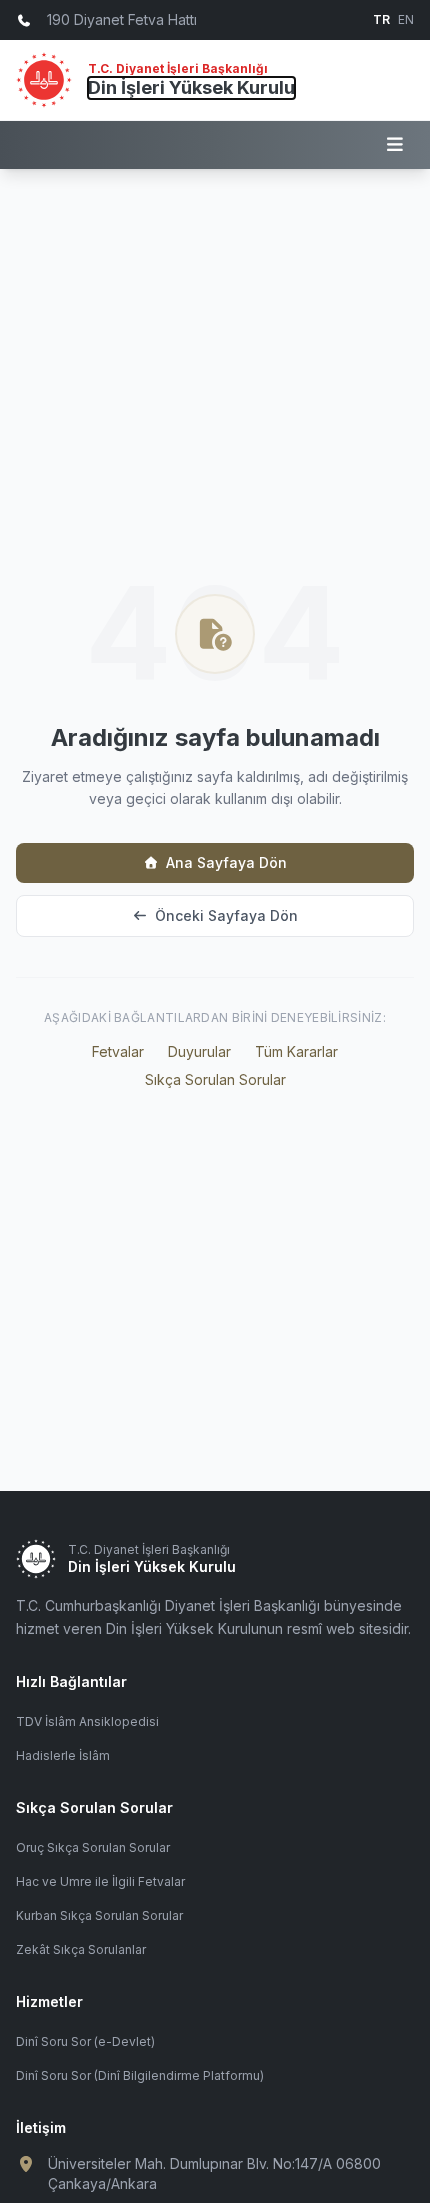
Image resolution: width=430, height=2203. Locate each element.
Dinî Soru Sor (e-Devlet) (85, 2041)
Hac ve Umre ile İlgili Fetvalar (100, 1881)
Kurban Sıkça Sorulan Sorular (99, 1915)
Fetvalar (118, 1051)
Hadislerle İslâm (63, 1755)
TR (381, 19)
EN (406, 19)
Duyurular (199, 1051)
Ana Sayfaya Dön (226, 862)
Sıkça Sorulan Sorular (215, 1079)
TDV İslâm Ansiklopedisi (87, 1721)
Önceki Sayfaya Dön (226, 915)
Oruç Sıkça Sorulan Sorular (93, 1847)
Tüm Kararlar (296, 1051)
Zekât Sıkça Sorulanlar (81, 1949)
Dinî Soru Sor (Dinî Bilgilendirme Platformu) (140, 2075)
